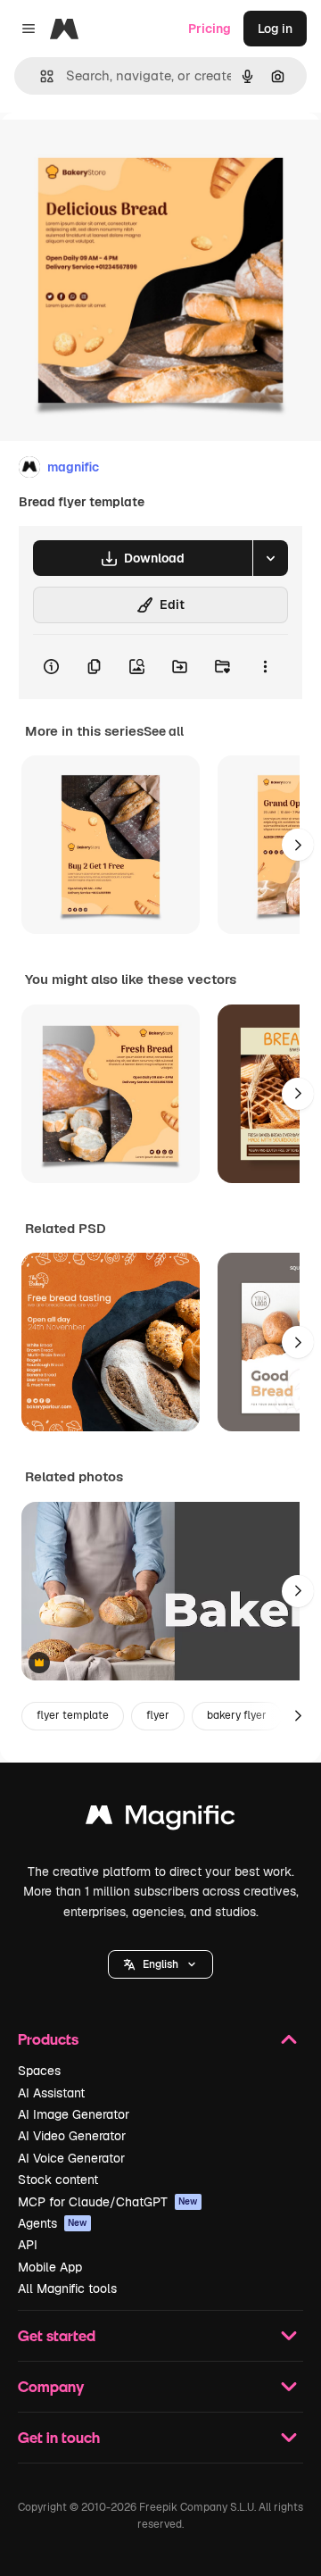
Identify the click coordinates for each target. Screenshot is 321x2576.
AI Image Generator (74, 2114)
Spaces (39, 2071)
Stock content (58, 2180)
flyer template (73, 1715)
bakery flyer (237, 1715)
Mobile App (50, 2267)
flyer (158, 1715)
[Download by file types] (270, 558)
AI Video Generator (72, 2136)
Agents (53, 2223)
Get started (57, 2335)
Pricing (210, 29)
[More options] (265, 667)
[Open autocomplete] (40, 76)
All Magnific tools (67, 2288)
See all (164, 731)
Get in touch (59, 2437)
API (28, 2245)
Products (48, 2039)
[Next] (298, 845)
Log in (275, 29)
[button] (160, 1964)
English (160, 1964)
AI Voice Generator (71, 2158)
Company (51, 2386)
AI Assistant (51, 2093)
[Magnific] (160, 1819)
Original (114, 153)
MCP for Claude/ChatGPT (108, 2202)
